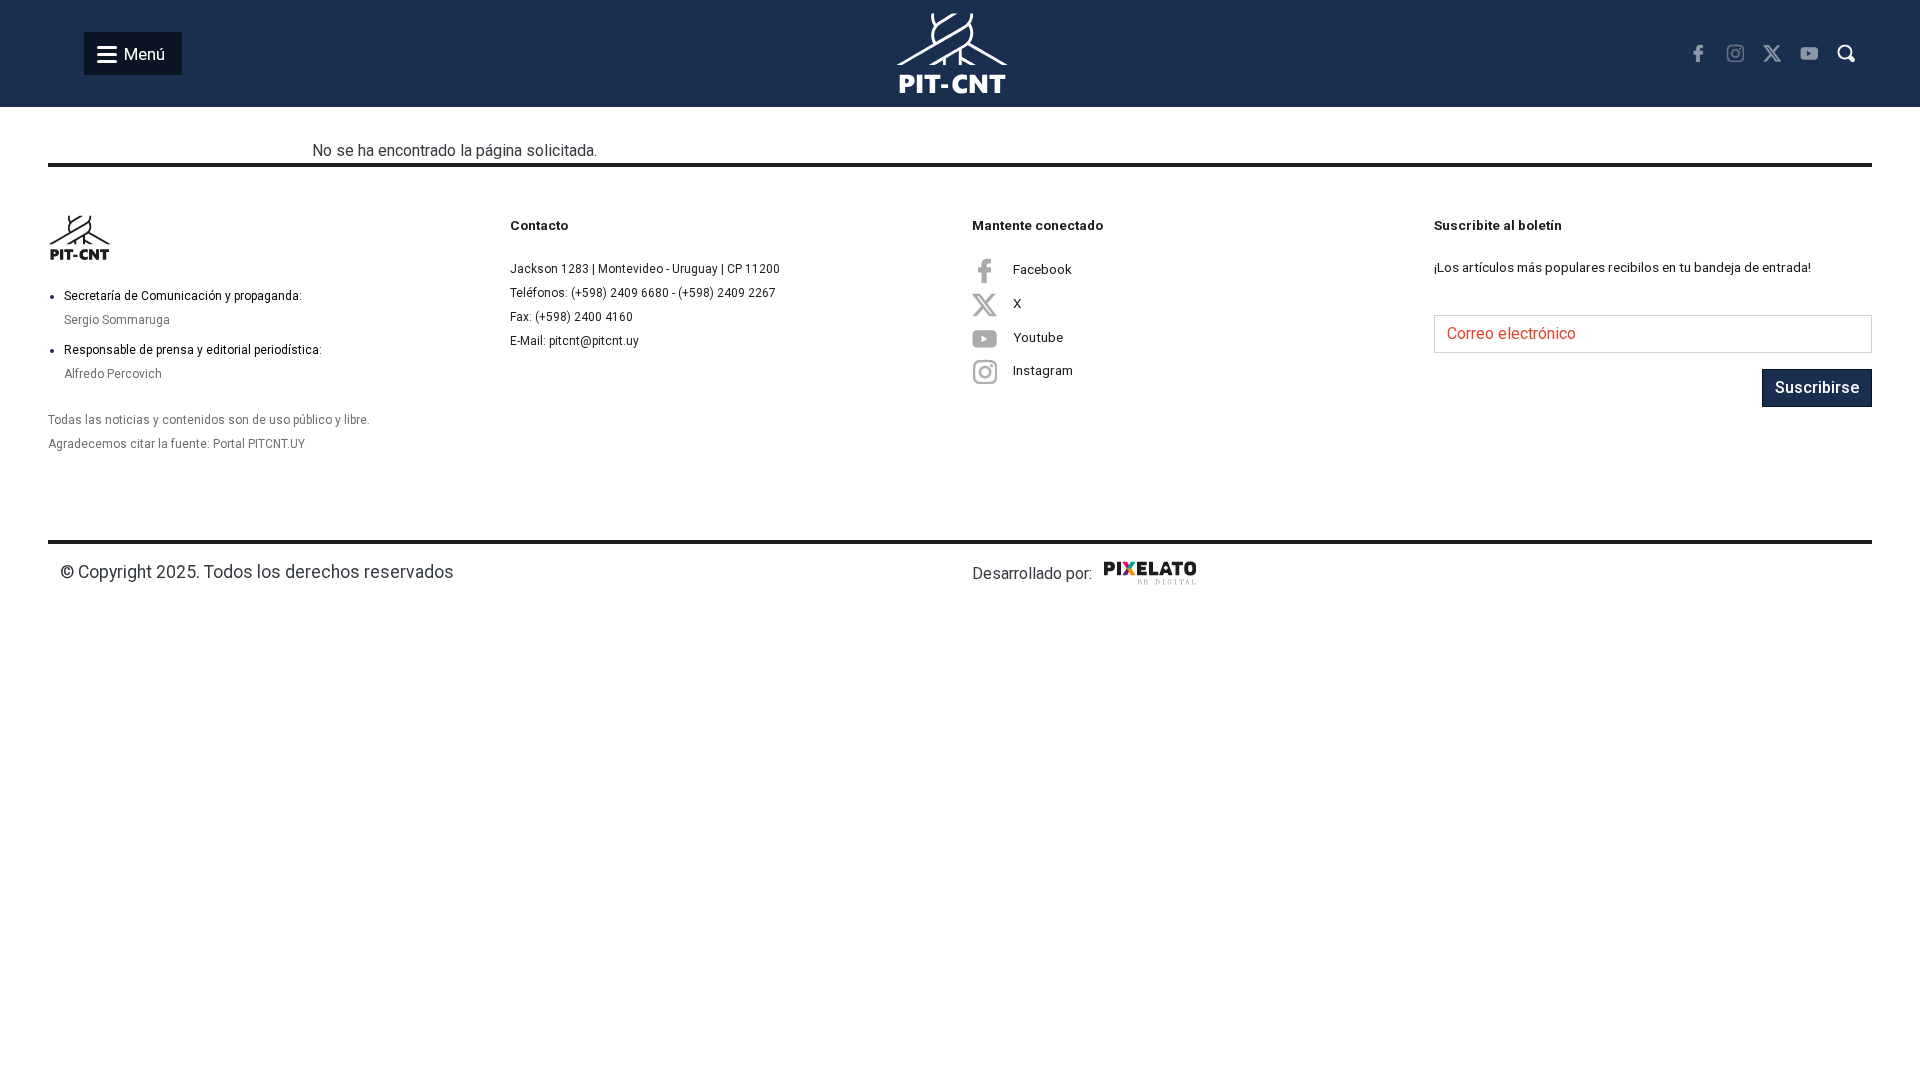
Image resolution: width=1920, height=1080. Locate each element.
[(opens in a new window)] (1697, 53)
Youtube (1038, 337)
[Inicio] (928, 53)
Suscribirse (1817, 387)
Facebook (1042, 269)
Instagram (1043, 370)
